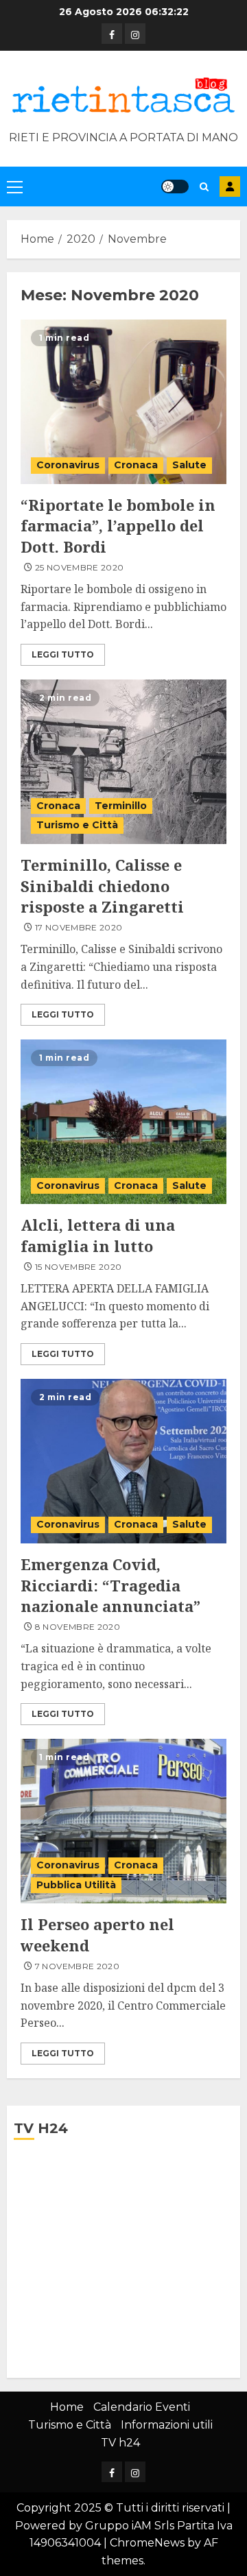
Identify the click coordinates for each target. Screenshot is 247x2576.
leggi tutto (63, 654)
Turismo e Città (77, 825)
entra (230, 186)
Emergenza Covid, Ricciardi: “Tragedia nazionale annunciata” (110, 1585)
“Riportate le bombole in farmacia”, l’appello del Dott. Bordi (118, 526)
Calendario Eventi (142, 2407)
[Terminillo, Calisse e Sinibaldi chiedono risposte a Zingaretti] (123, 762)
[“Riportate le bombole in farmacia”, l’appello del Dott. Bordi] (123, 402)
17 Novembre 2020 (79, 927)
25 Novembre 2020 (80, 567)
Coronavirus (68, 465)
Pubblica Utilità (76, 1885)
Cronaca (136, 465)
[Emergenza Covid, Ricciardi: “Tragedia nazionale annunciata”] (123, 1461)
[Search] (204, 187)
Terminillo (121, 806)
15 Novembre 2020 (79, 1267)
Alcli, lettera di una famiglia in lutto (98, 1235)
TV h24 (120, 2443)
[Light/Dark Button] (175, 186)
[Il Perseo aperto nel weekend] (123, 1821)
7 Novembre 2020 (77, 1966)
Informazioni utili (167, 2425)
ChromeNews (147, 2543)
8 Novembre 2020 (78, 1627)
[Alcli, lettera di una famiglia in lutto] (123, 1122)
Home (67, 2407)
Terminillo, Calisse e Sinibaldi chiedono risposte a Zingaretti (102, 886)
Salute (189, 465)
